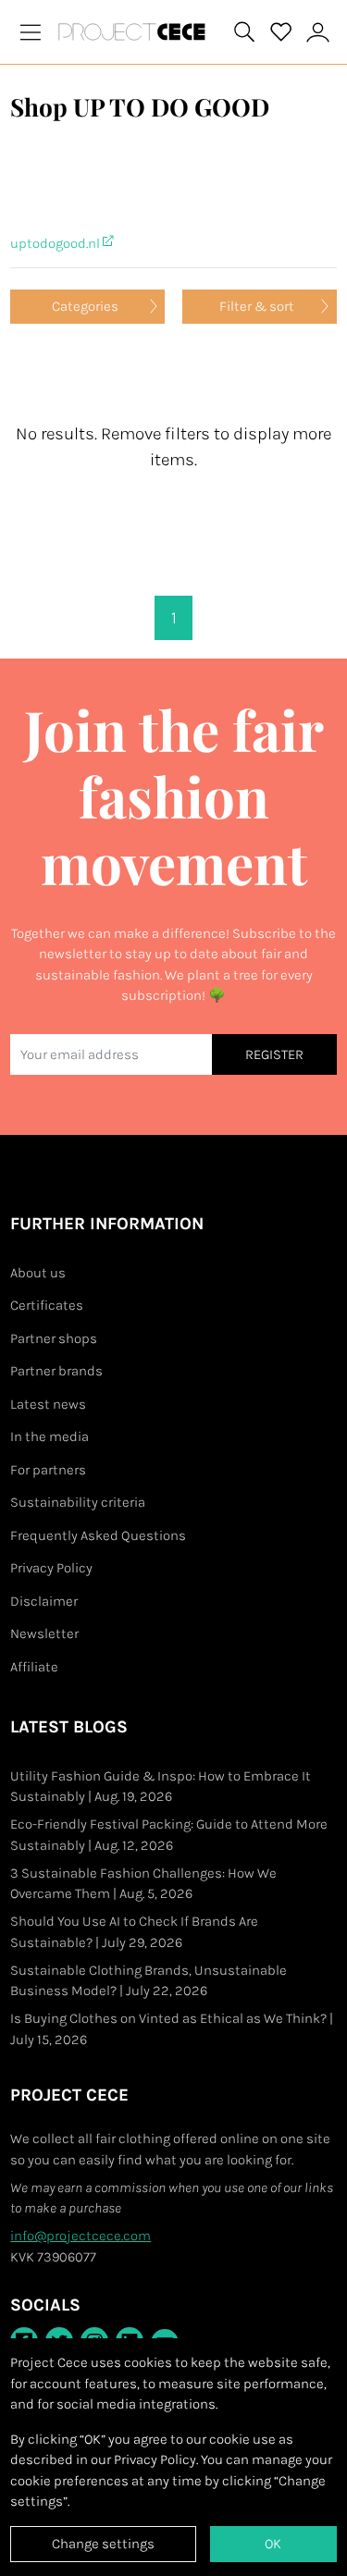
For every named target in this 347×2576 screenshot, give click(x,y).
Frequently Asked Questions (98, 1535)
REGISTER (274, 1054)
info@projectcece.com (81, 2236)
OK (273, 2544)
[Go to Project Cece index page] (136, 32)
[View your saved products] (281, 32)
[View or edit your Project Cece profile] (318, 32)
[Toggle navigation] (31, 32)
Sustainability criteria (78, 1502)
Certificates (47, 1305)
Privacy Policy (51, 1568)
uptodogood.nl (56, 243)
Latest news (48, 1404)
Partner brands (56, 1371)
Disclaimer (44, 1601)
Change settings (103, 2544)
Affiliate (34, 1667)
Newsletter (44, 1633)
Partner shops (54, 1338)
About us (38, 1273)
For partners (48, 1470)
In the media (50, 1436)
